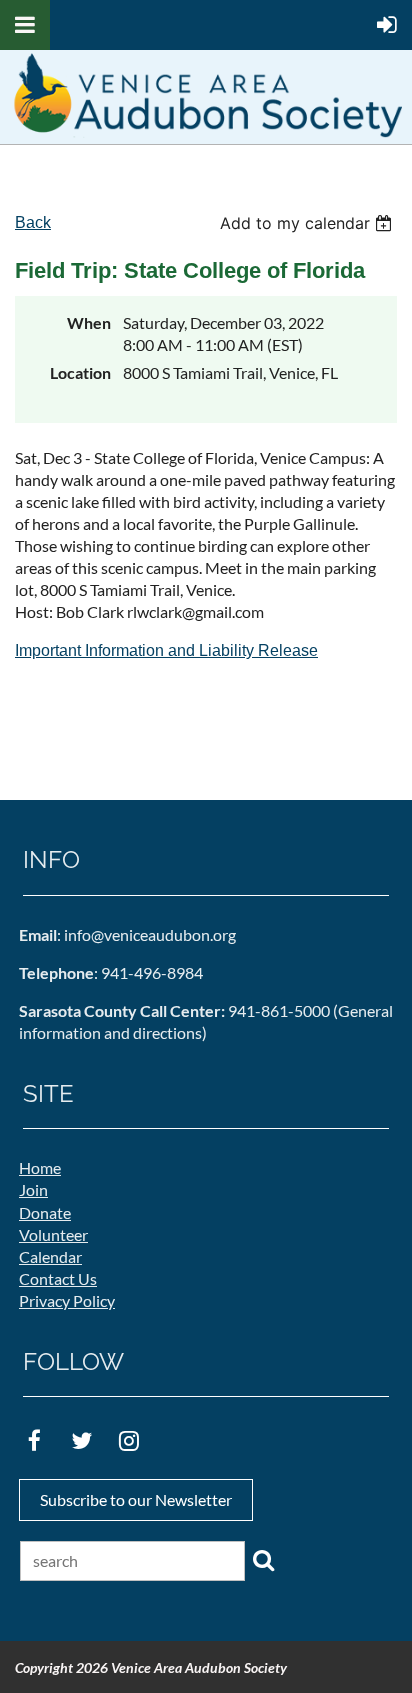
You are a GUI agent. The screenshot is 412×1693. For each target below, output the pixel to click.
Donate (45, 1212)
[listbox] (308, 223)
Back (33, 222)
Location (80, 372)
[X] (81, 1440)
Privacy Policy (67, 1300)
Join (33, 1189)
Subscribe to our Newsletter (136, 1499)
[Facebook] (34, 1440)
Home (40, 1167)
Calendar (50, 1256)
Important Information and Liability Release (166, 650)
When (89, 322)
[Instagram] (128, 1440)
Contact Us (58, 1278)
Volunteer (53, 1234)
